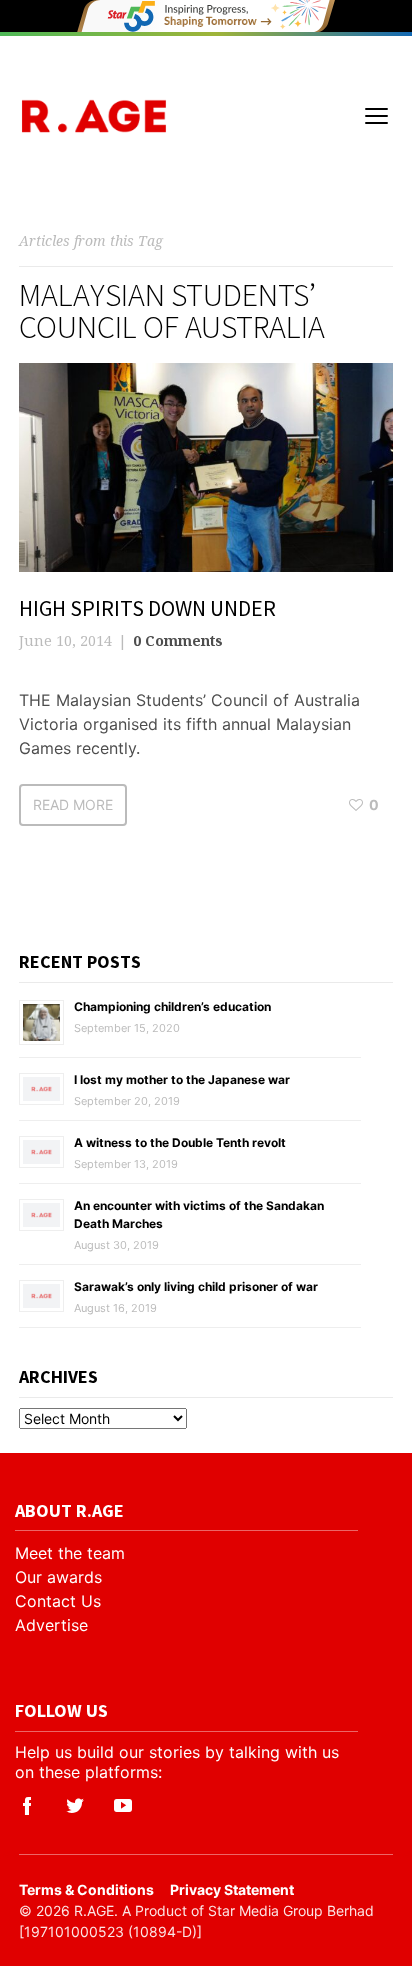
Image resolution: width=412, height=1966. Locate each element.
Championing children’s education (172, 1006)
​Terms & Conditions (86, 1889)
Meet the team (70, 1553)
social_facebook (27, 1806)
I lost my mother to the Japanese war (182, 1079)
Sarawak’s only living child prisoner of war (196, 1286)
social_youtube (123, 1806)
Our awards (58, 1577)
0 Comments (178, 640)
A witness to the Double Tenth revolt (180, 1142)
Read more (73, 804)
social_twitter (75, 1806)
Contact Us (58, 1601)
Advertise (51, 1625)
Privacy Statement (232, 1889)
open (377, 116)
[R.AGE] (93, 116)
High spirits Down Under (147, 608)
